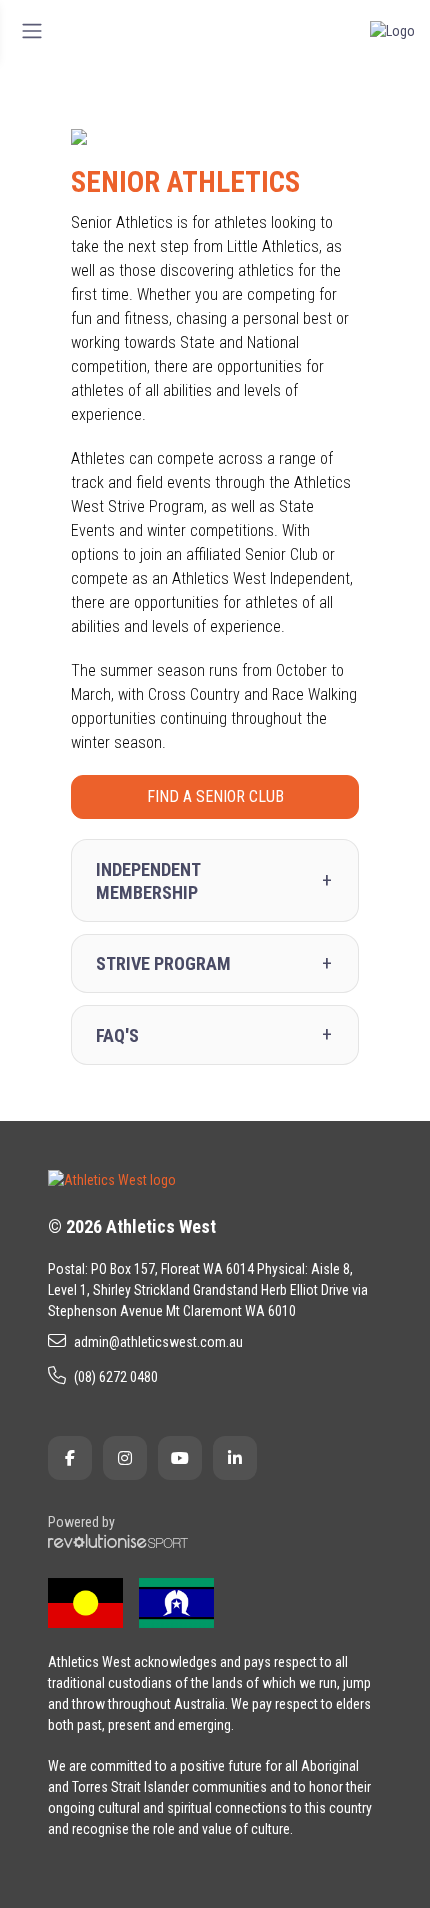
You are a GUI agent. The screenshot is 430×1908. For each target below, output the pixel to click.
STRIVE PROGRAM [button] (163, 963)
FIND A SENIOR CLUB (215, 796)
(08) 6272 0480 (116, 1377)
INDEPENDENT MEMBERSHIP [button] (148, 881)
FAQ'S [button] (117, 1035)
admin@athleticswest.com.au (158, 1342)
